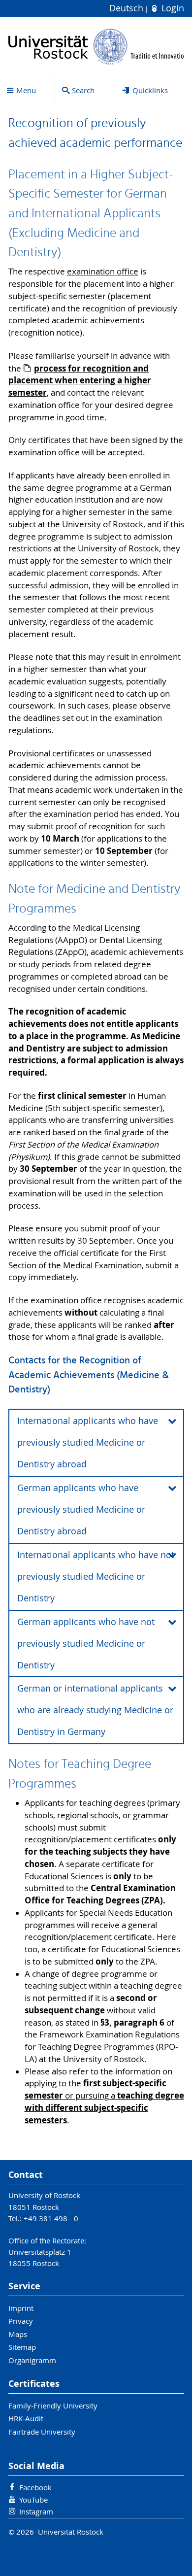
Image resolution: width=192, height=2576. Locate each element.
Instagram (36, 2511)
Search (83, 90)
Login (171, 8)
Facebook (35, 2487)
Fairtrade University (42, 2432)
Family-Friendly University (53, 2406)
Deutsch (128, 8)
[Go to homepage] (96, 47)
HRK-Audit (26, 2418)
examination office (103, 271)
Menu (26, 90)
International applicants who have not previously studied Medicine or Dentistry (96, 1576)
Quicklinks (150, 90)
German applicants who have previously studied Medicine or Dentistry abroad (81, 1509)
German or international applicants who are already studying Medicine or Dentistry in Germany (95, 1710)
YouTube (33, 2500)
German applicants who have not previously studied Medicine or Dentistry (86, 1644)
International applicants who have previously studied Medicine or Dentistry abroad (88, 1442)
